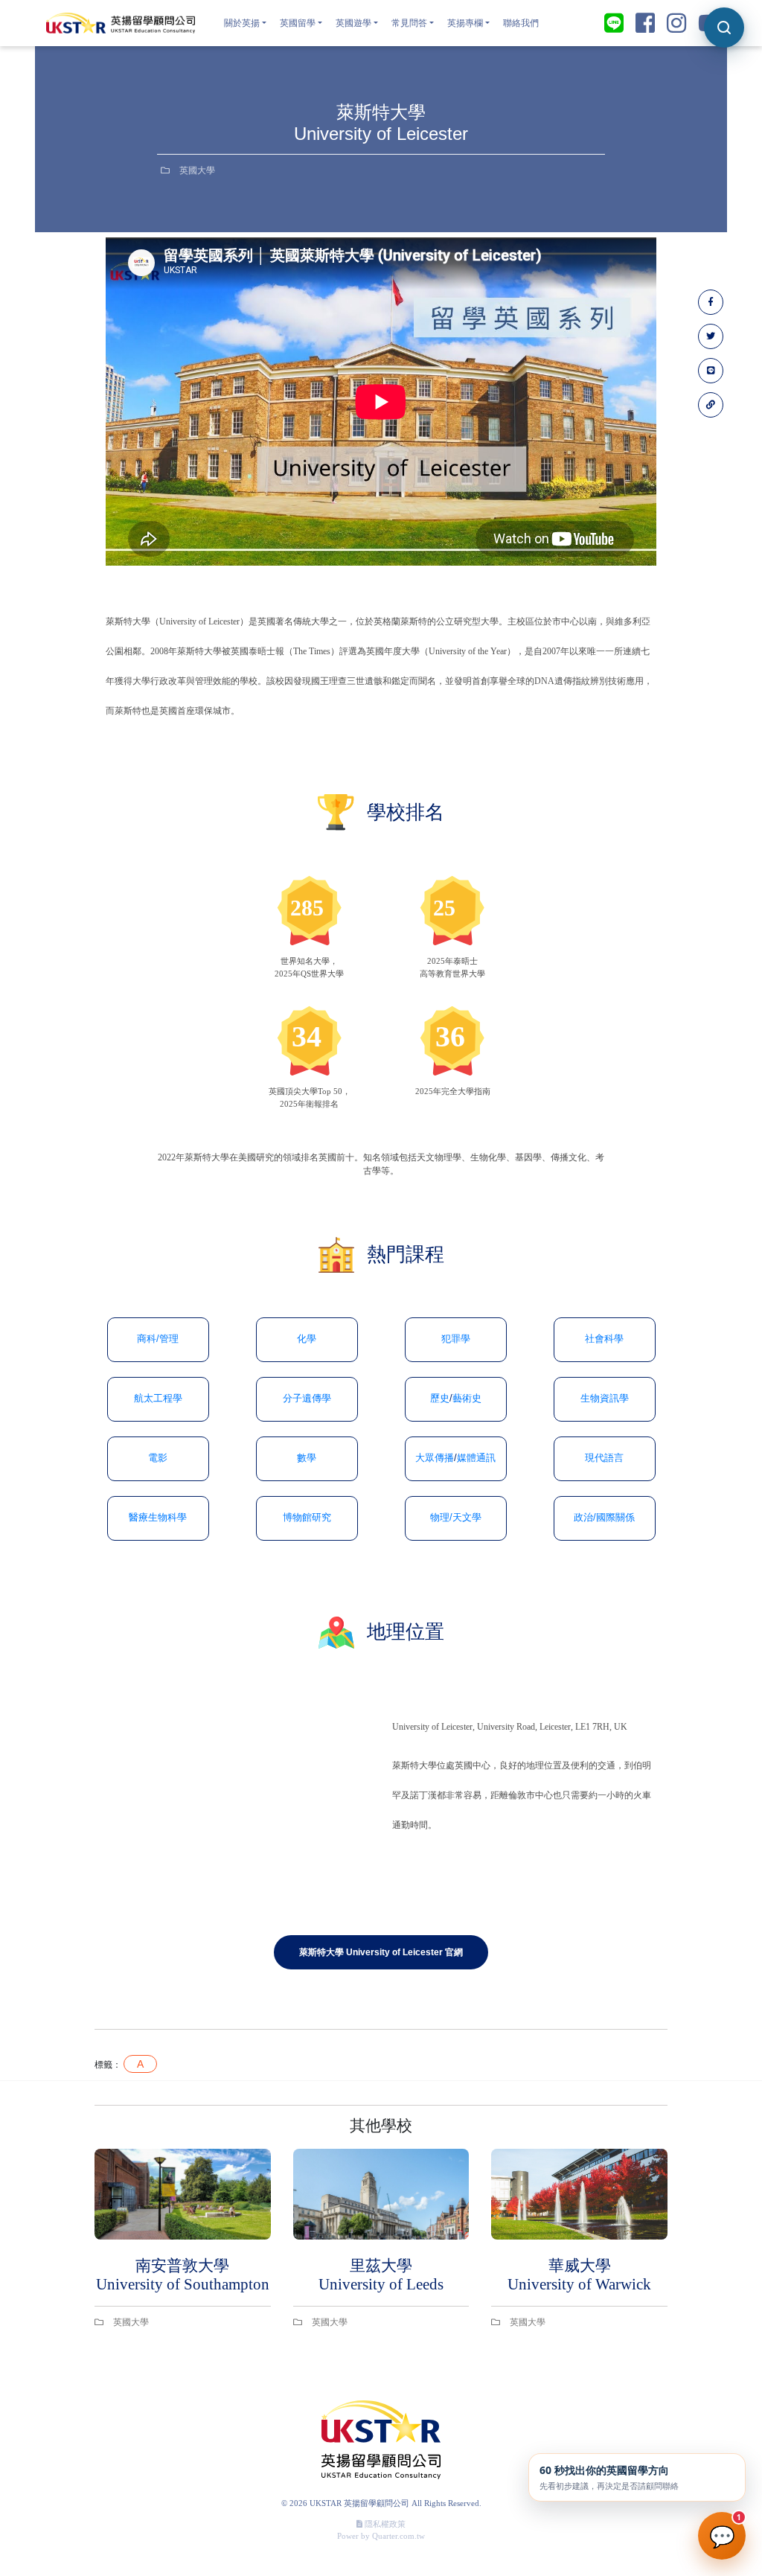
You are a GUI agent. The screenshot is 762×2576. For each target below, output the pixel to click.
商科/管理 (158, 1339)
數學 (307, 1458)
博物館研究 (307, 1518)
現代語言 (604, 1458)
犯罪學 (456, 1339)
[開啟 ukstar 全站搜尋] (724, 28)
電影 (158, 1458)
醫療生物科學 (158, 1518)
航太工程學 (158, 1399)
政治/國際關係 (604, 1518)
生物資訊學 (605, 1399)
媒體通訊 (476, 1458)
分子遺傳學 (307, 1399)
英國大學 (196, 170)
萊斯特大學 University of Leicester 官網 (381, 1952)
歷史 (440, 1399)
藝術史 (467, 1399)
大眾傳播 (435, 1458)
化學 (307, 1339)
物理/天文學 (456, 1518)
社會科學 (604, 1339)
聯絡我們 (521, 23)
